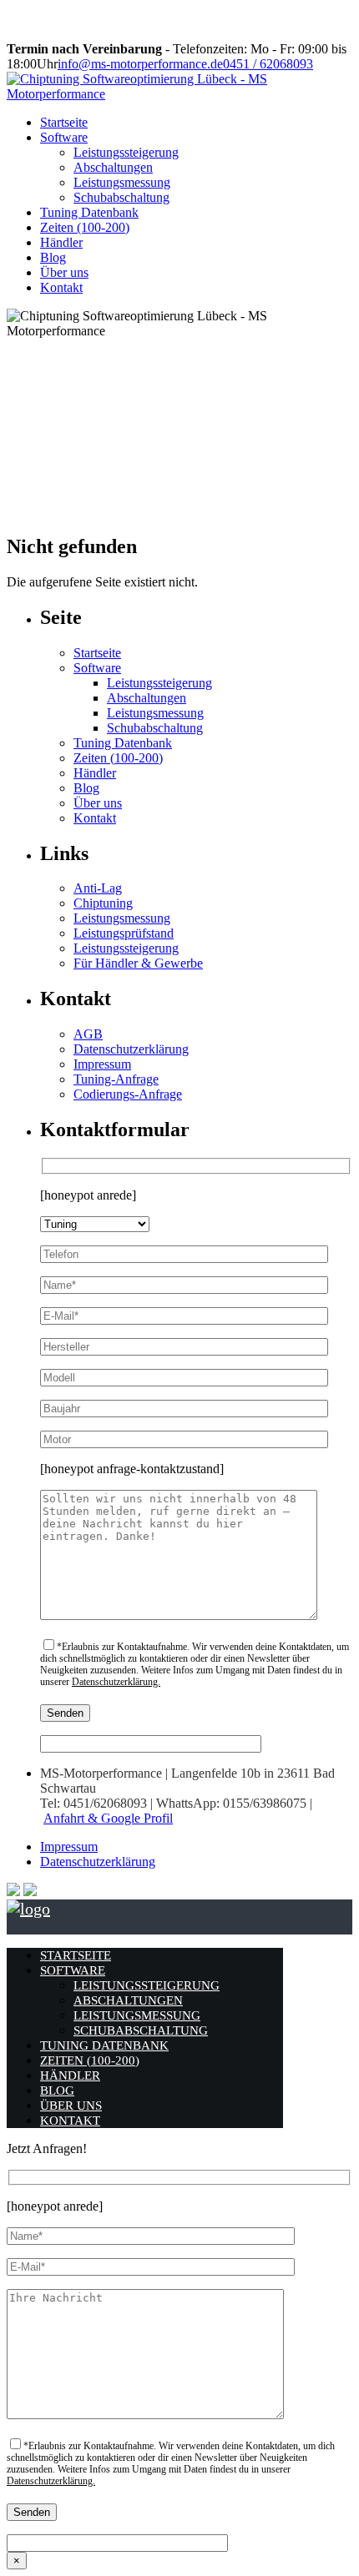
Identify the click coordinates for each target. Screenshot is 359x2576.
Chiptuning (103, 903)
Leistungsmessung (122, 182)
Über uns (64, 272)
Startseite (64, 122)
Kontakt (61, 287)
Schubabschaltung (121, 197)
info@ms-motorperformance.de (140, 64)
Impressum (102, 1064)
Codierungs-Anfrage (128, 1094)
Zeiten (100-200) (85, 227)
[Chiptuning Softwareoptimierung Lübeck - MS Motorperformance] (179, 94)
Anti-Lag (98, 888)
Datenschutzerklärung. (116, 1682)
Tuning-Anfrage (116, 1079)
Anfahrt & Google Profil (108, 1818)
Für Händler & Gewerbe (138, 963)
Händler (61, 242)
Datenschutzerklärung (131, 1049)
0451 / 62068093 (268, 64)
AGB (88, 1034)
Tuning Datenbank (89, 212)
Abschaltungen (113, 167)
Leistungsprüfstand (124, 933)
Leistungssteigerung (126, 152)
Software (64, 137)
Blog (53, 257)
